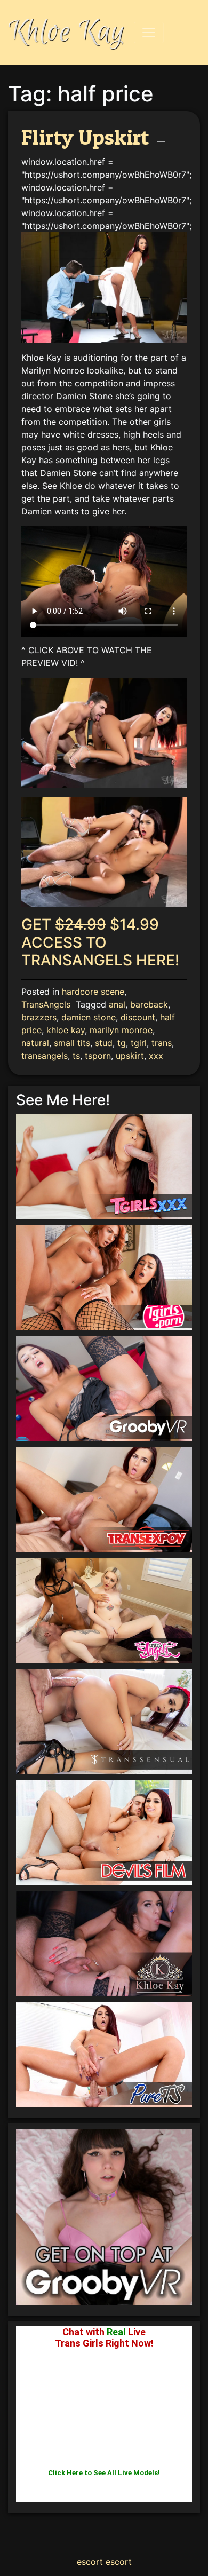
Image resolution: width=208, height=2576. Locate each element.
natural (35, 1043)
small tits (72, 1043)
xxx (156, 1056)
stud (104, 1043)
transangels (45, 1056)
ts (76, 1056)
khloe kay (66, 1030)
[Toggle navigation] (149, 33)
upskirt (130, 1056)
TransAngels (46, 1004)
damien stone (89, 1017)
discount (138, 1017)
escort (90, 2562)
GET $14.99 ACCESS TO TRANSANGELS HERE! (100, 942)
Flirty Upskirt (85, 137)
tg (122, 1043)
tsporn (98, 1056)
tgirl (139, 1043)
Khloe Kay (67, 32)
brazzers (39, 1017)
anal (117, 1004)
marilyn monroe (121, 1030)
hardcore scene (93, 992)
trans (162, 1043)
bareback (149, 1004)
